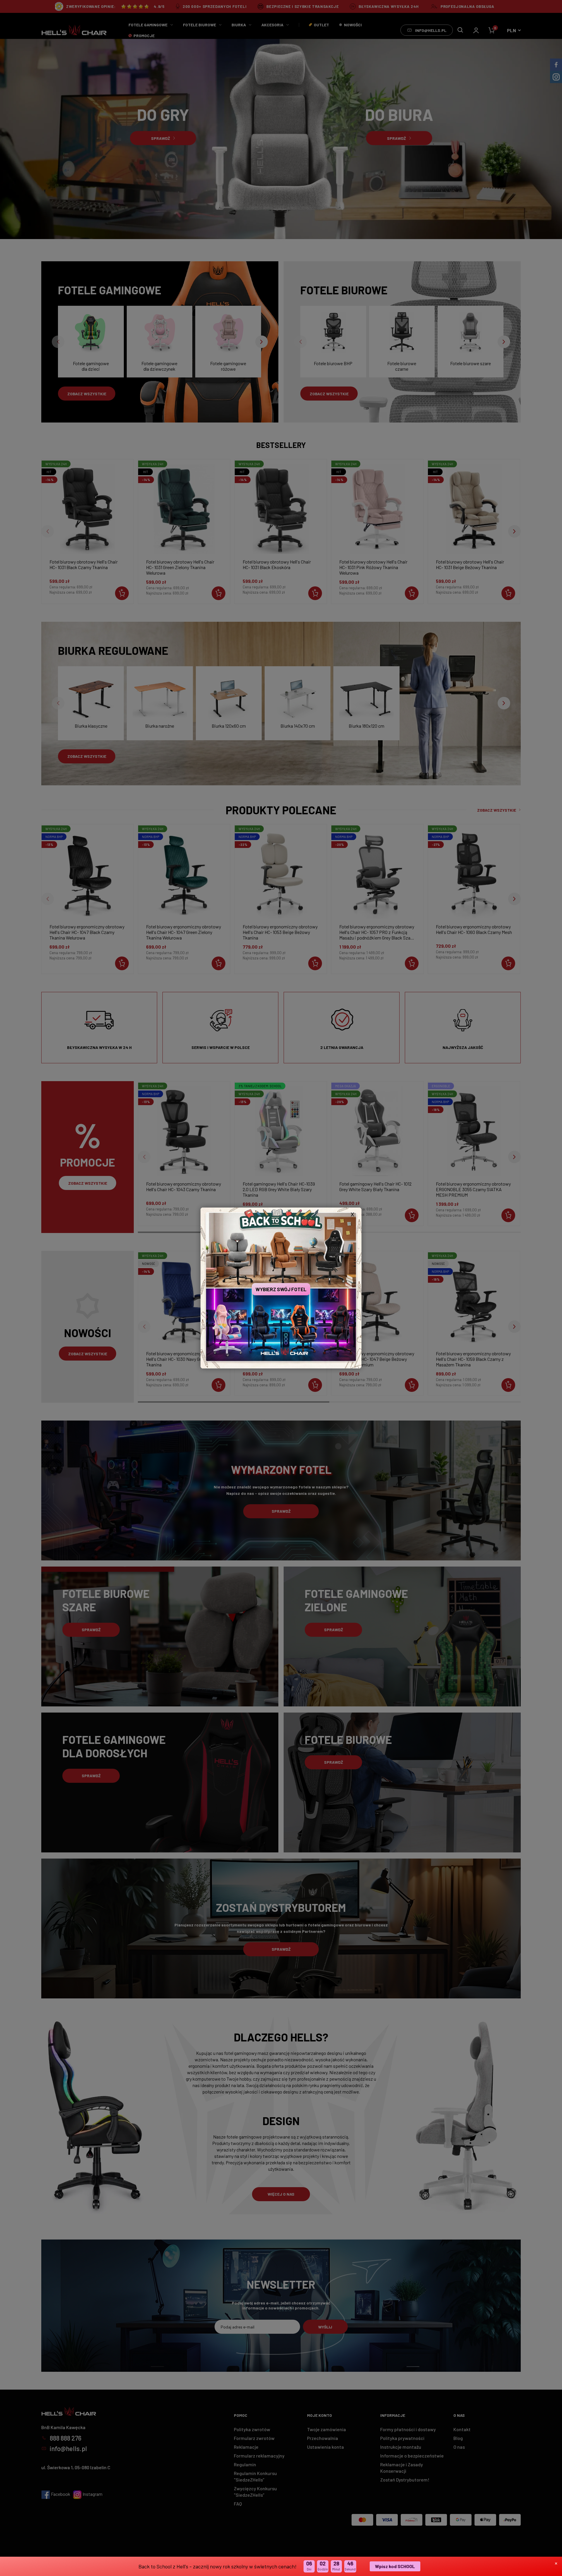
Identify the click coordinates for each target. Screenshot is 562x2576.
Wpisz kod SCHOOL (395, 2566)
